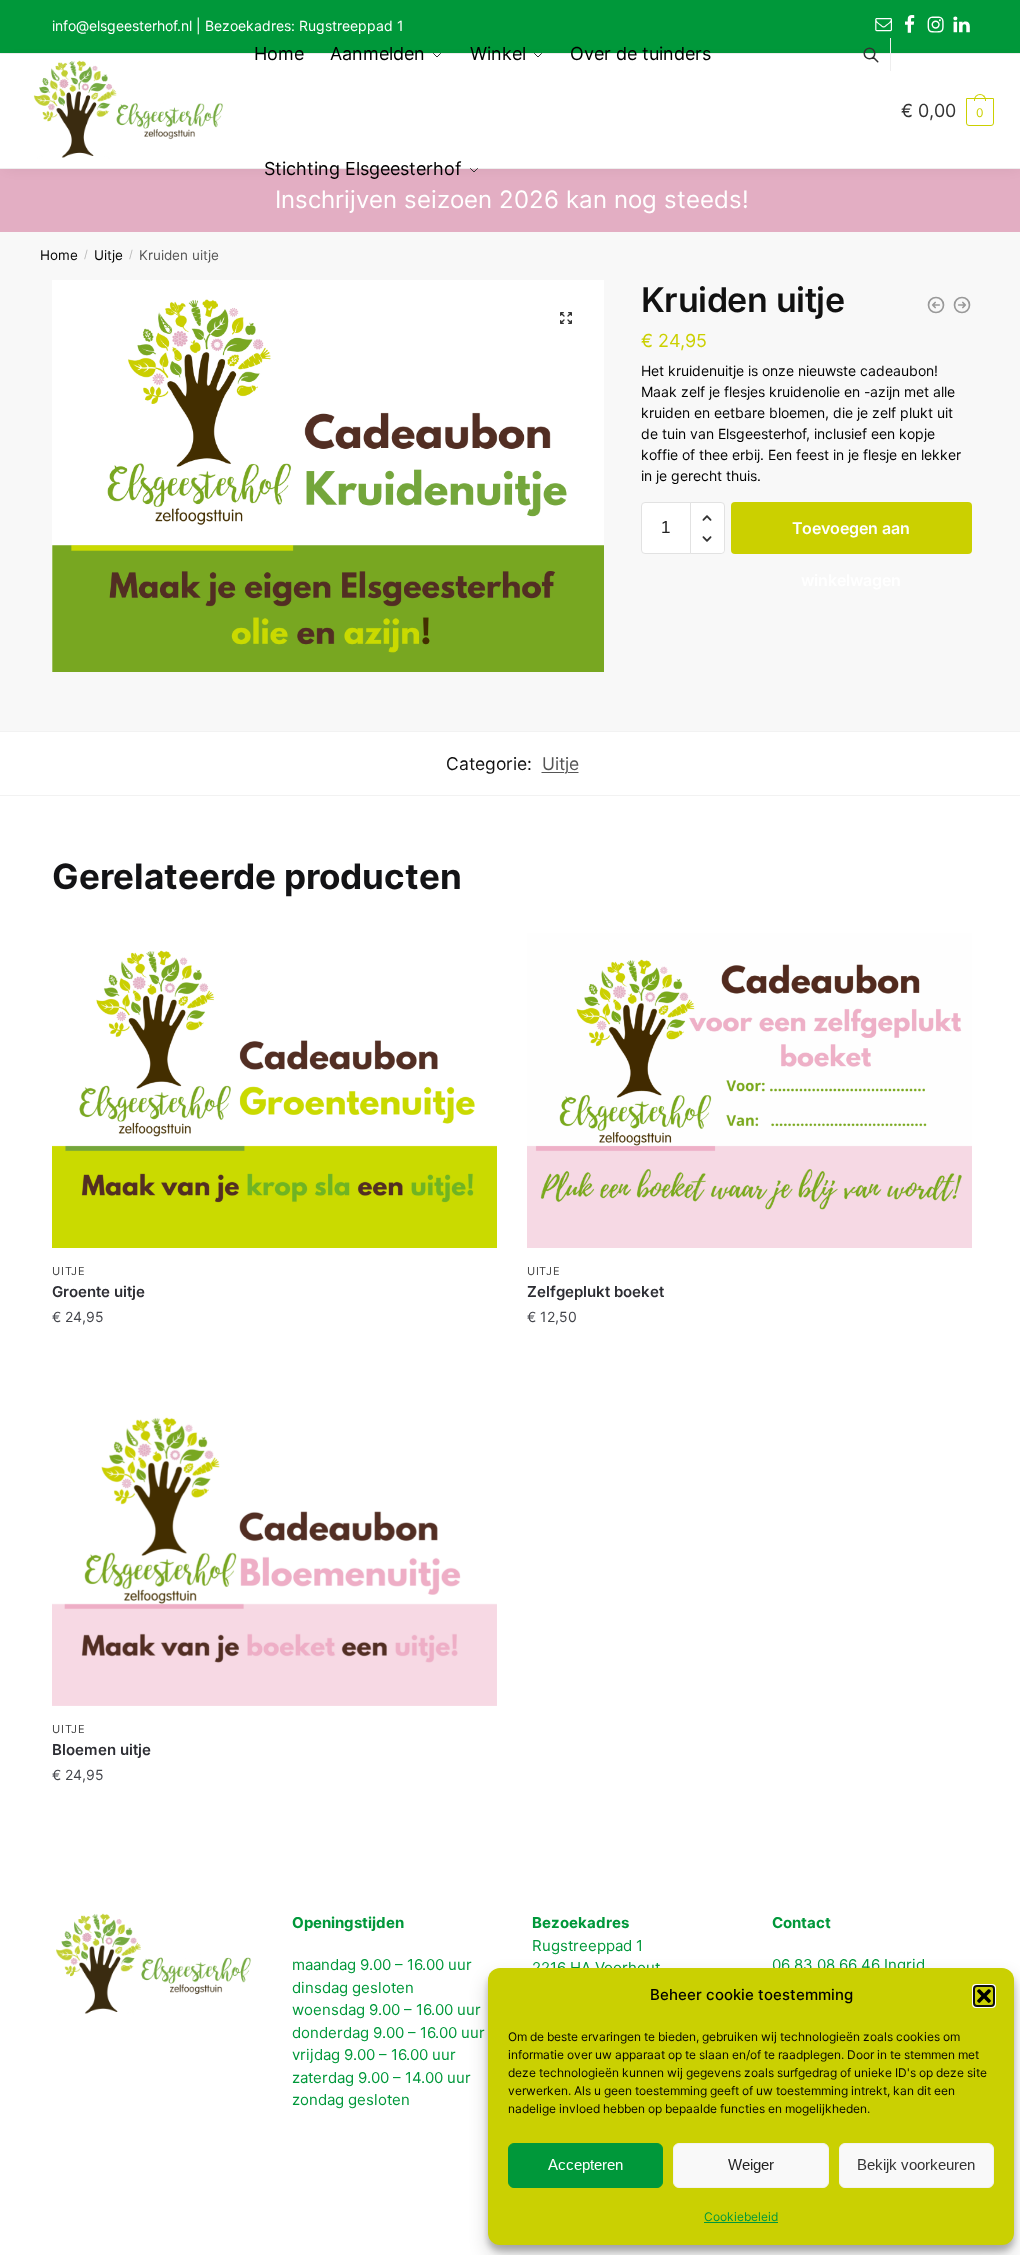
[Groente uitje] (274, 1091)
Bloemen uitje (101, 1749)
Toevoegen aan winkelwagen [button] (275, 1356)
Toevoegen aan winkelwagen (851, 536)
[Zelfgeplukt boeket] (962, 305)
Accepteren (585, 2164)
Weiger (751, 2164)
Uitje (108, 255)
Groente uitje (98, 1291)
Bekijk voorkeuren (916, 2164)
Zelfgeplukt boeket (595, 1291)
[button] (984, 1996)
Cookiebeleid (741, 2216)
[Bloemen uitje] (936, 305)
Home (59, 255)
